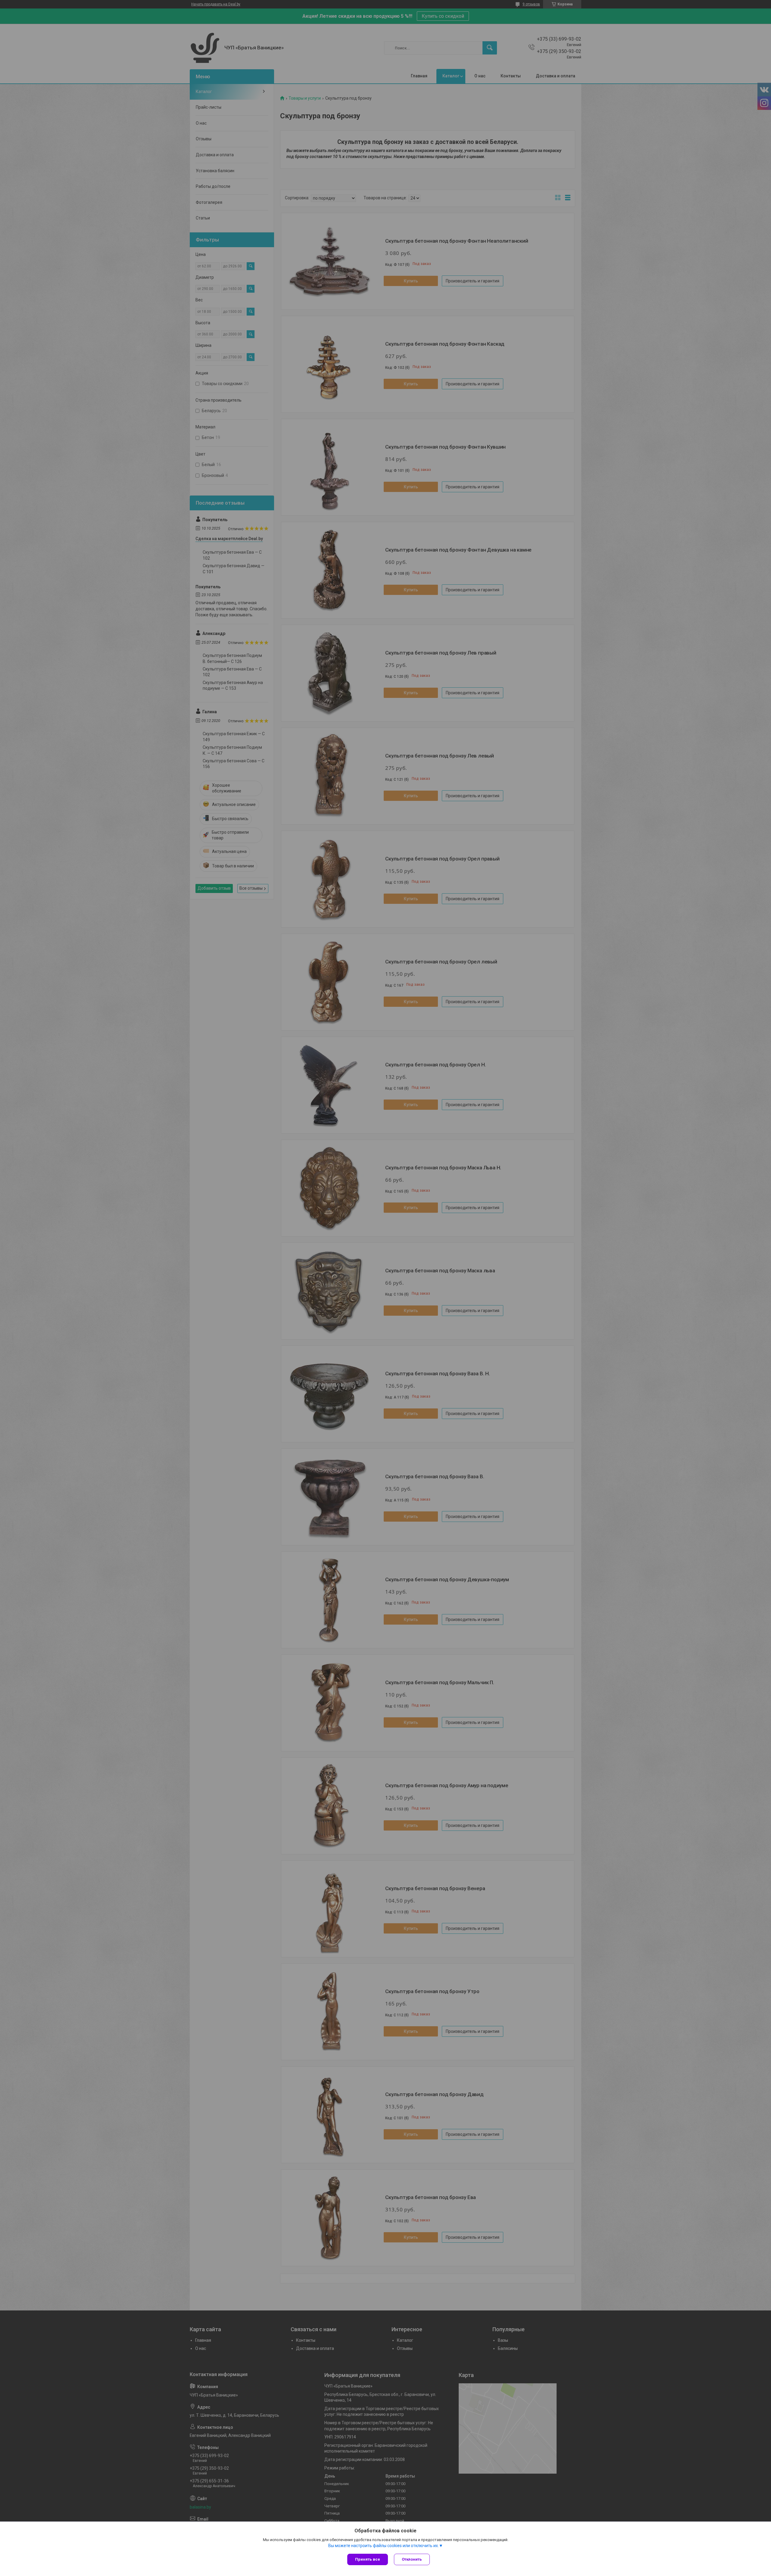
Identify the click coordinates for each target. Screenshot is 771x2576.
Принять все (368, 2559)
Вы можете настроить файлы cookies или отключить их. (384, 2546)
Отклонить (412, 2559)
